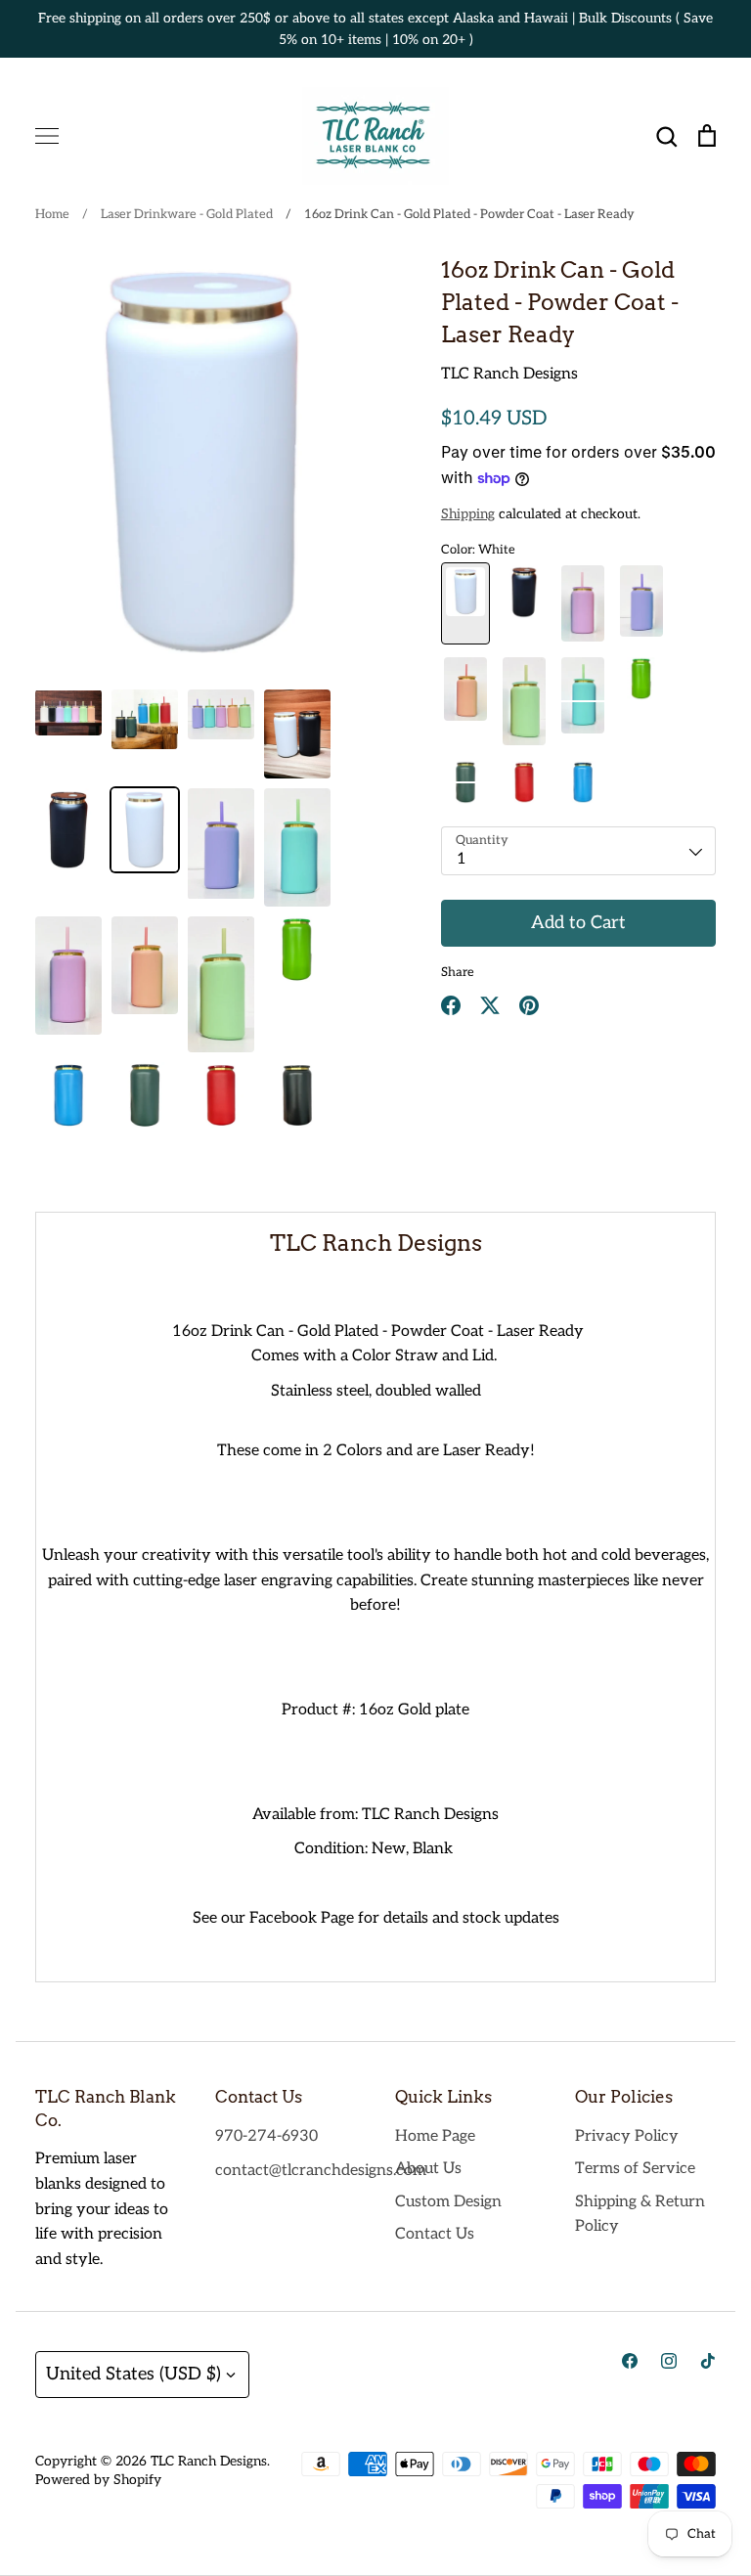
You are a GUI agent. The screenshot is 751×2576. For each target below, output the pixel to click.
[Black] (524, 603)
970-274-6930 (266, 2136)
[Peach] (465, 701)
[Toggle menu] (47, 136)
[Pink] (583, 603)
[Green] (524, 701)
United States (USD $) (133, 2374)
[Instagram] (669, 2361)
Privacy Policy (627, 2136)
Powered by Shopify (98, 2480)
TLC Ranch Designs (509, 374)
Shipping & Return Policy (640, 2215)
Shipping (468, 514)
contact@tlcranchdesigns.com (321, 2171)
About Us (428, 2169)
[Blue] (583, 782)
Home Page (435, 2136)
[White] (465, 603)
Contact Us (435, 2234)
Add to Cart (578, 923)
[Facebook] (630, 2361)
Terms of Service (635, 2169)
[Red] (524, 782)
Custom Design (448, 2202)
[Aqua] (583, 701)
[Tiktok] (708, 2361)
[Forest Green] (465, 782)
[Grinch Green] (641, 701)
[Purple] (641, 603)
